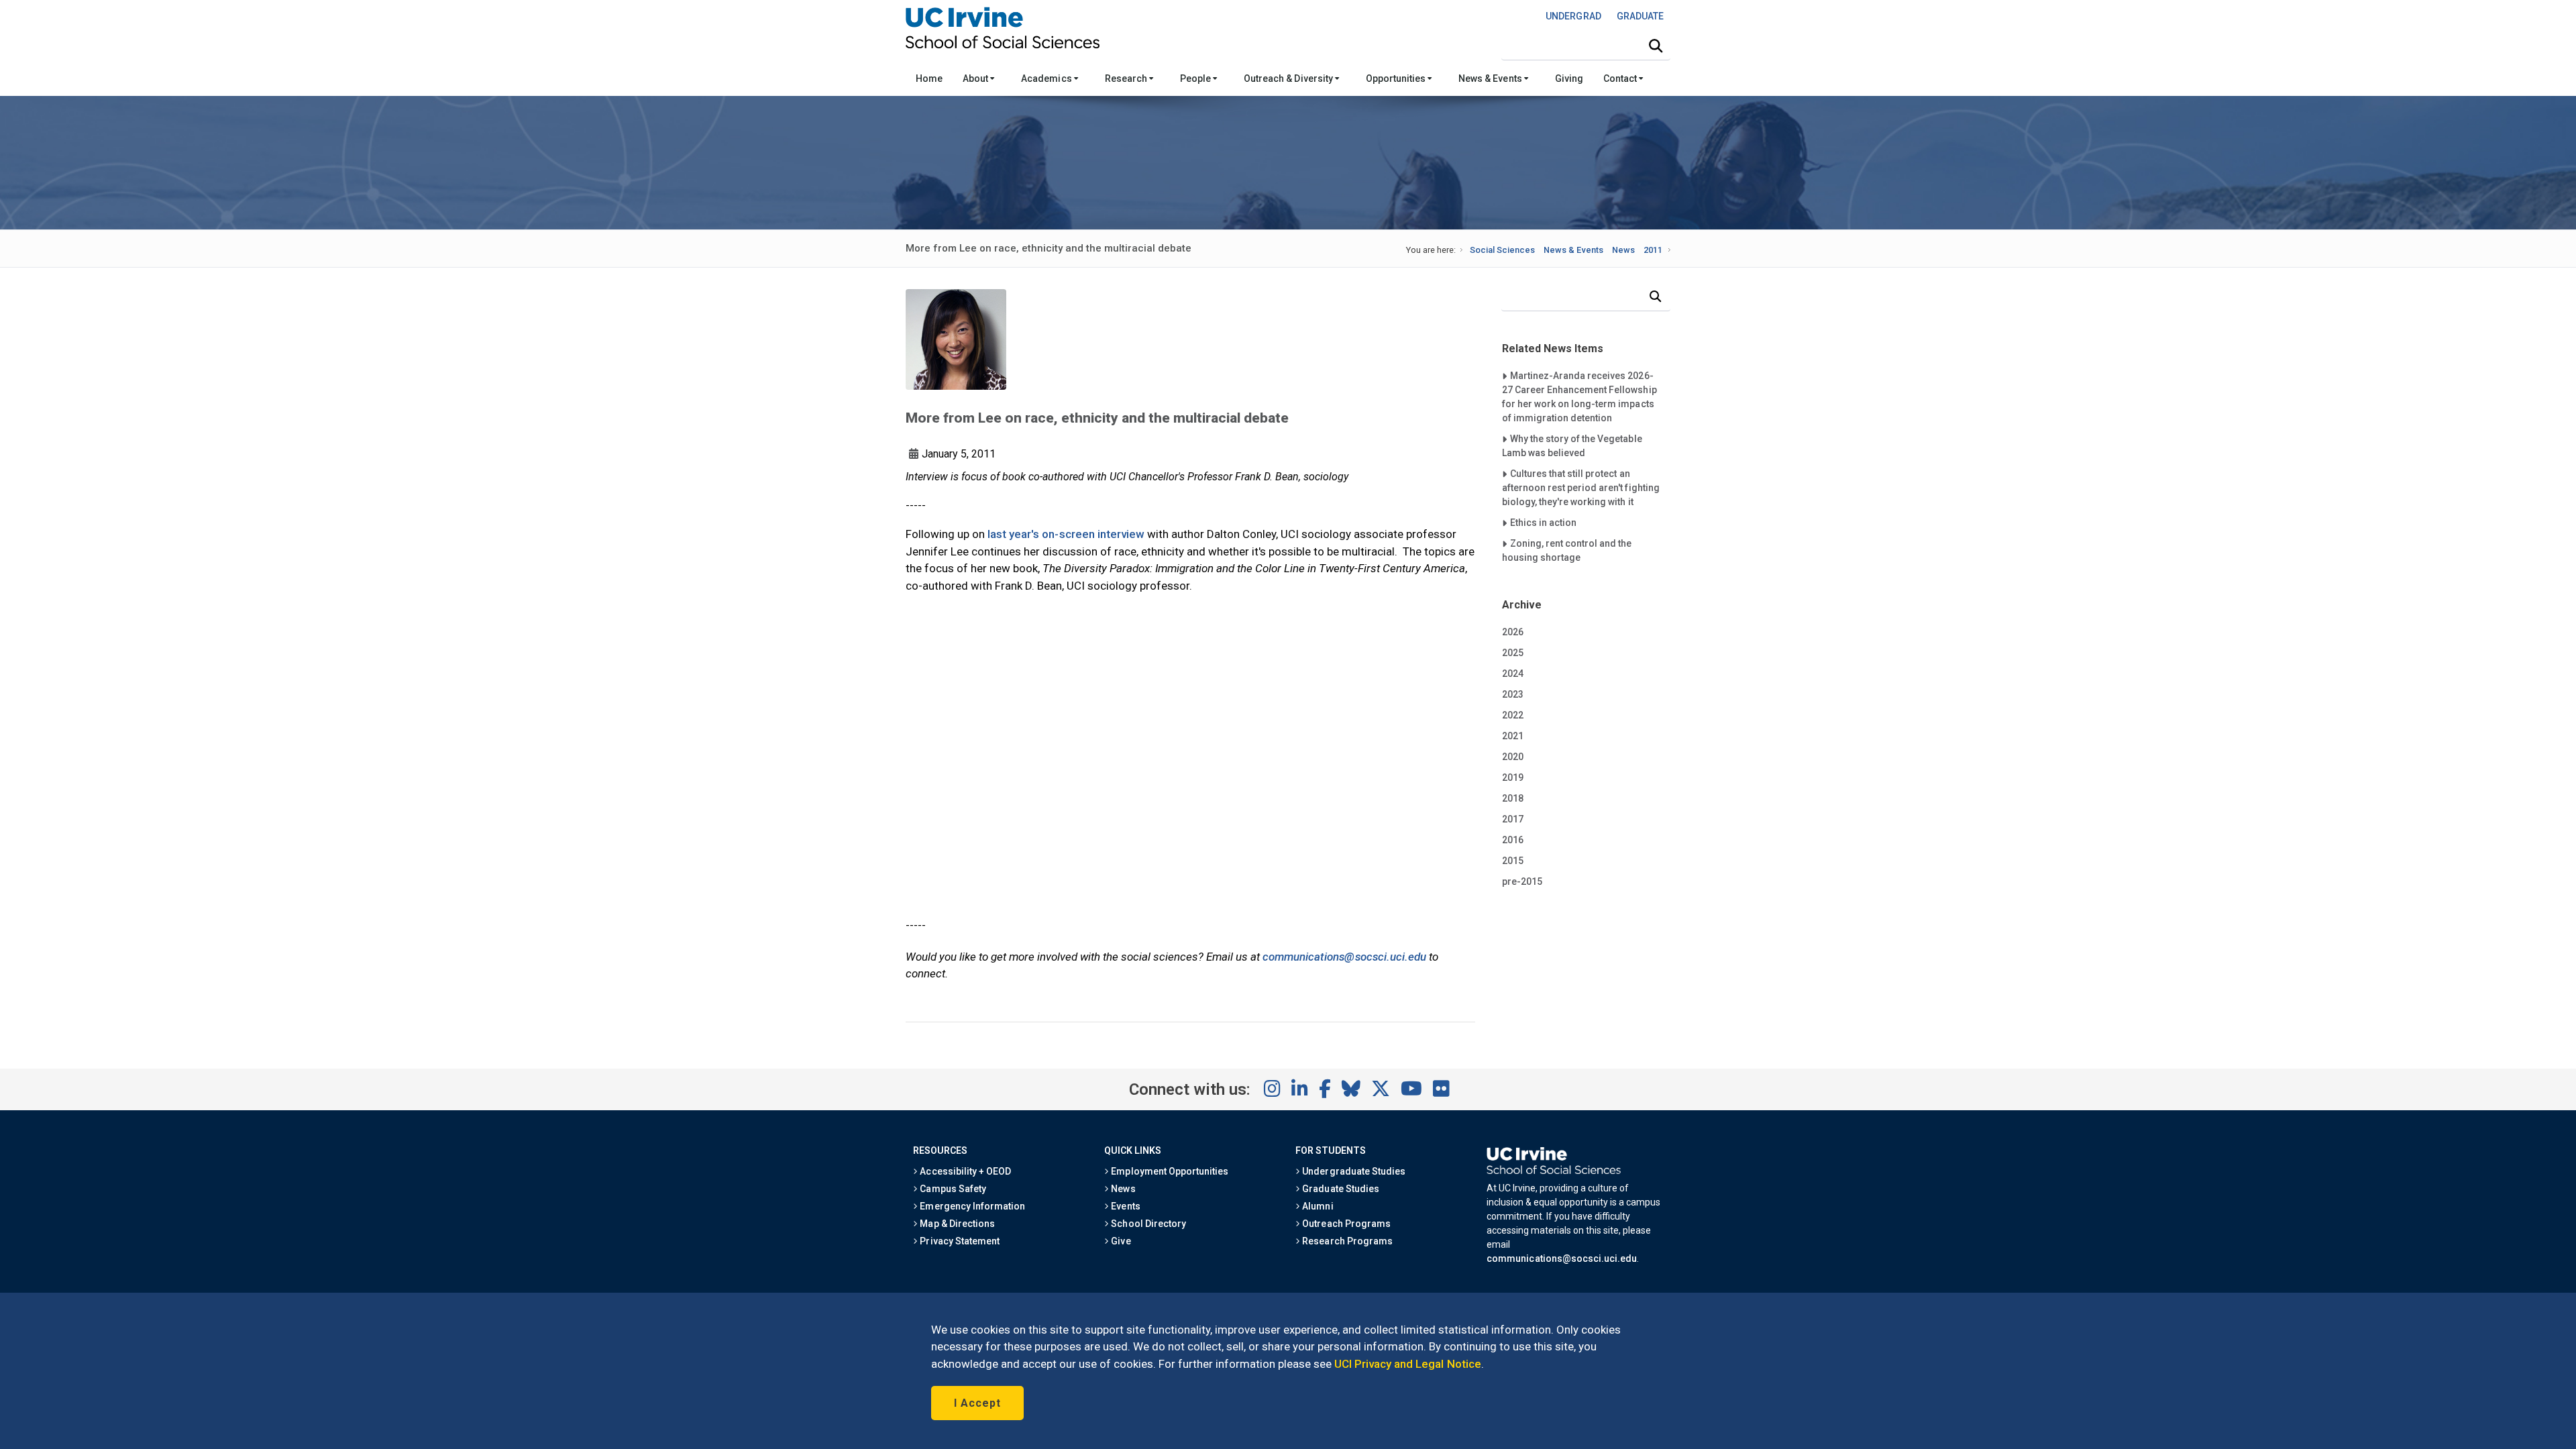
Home (929, 78)
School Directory (1147, 1224)
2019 (1513, 777)
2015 (1513, 861)
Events (1124, 1206)
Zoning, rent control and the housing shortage (1567, 550)
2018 (1513, 798)
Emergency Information (971, 1206)
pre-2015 (1522, 881)
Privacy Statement (959, 1241)
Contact (1621, 78)
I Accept (977, 1403)
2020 (1513, 757)
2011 (1653, 250)
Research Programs (1346, 1241)
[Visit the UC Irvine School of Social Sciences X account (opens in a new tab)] (1381, 1089)
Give (1120, 1241)
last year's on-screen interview (1066, 534)
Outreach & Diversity (1289, 78)
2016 (1513, 840)
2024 (1513, 674)
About (976, 78)
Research (1127, 78)
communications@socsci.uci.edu (1344, 957)
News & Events (1491, 78)
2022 (1513, 715)
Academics (1047, 78)
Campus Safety (952, 1189)
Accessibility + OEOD (964, 1171)
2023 (1513, 694)
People (1196, 78)
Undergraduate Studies (1353, 1171)
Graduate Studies (1339, 1189)
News (1623, 250)
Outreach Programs (1345, 1224)
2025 (1513, 653)
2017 (1513, 819)
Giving (1569, 78)
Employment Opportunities (1169, 1171)
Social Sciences (1502, 250)
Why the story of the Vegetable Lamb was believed (1572, 445)
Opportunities (1397, 78)
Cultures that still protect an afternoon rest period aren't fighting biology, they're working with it (1581, 487)
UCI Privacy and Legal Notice (1408, 1364)
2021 (1513, 736)
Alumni (1317, 1206)
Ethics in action (1543, 522)
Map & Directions (956, 1224)
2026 (1513, 632)
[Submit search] (1656, 46)
